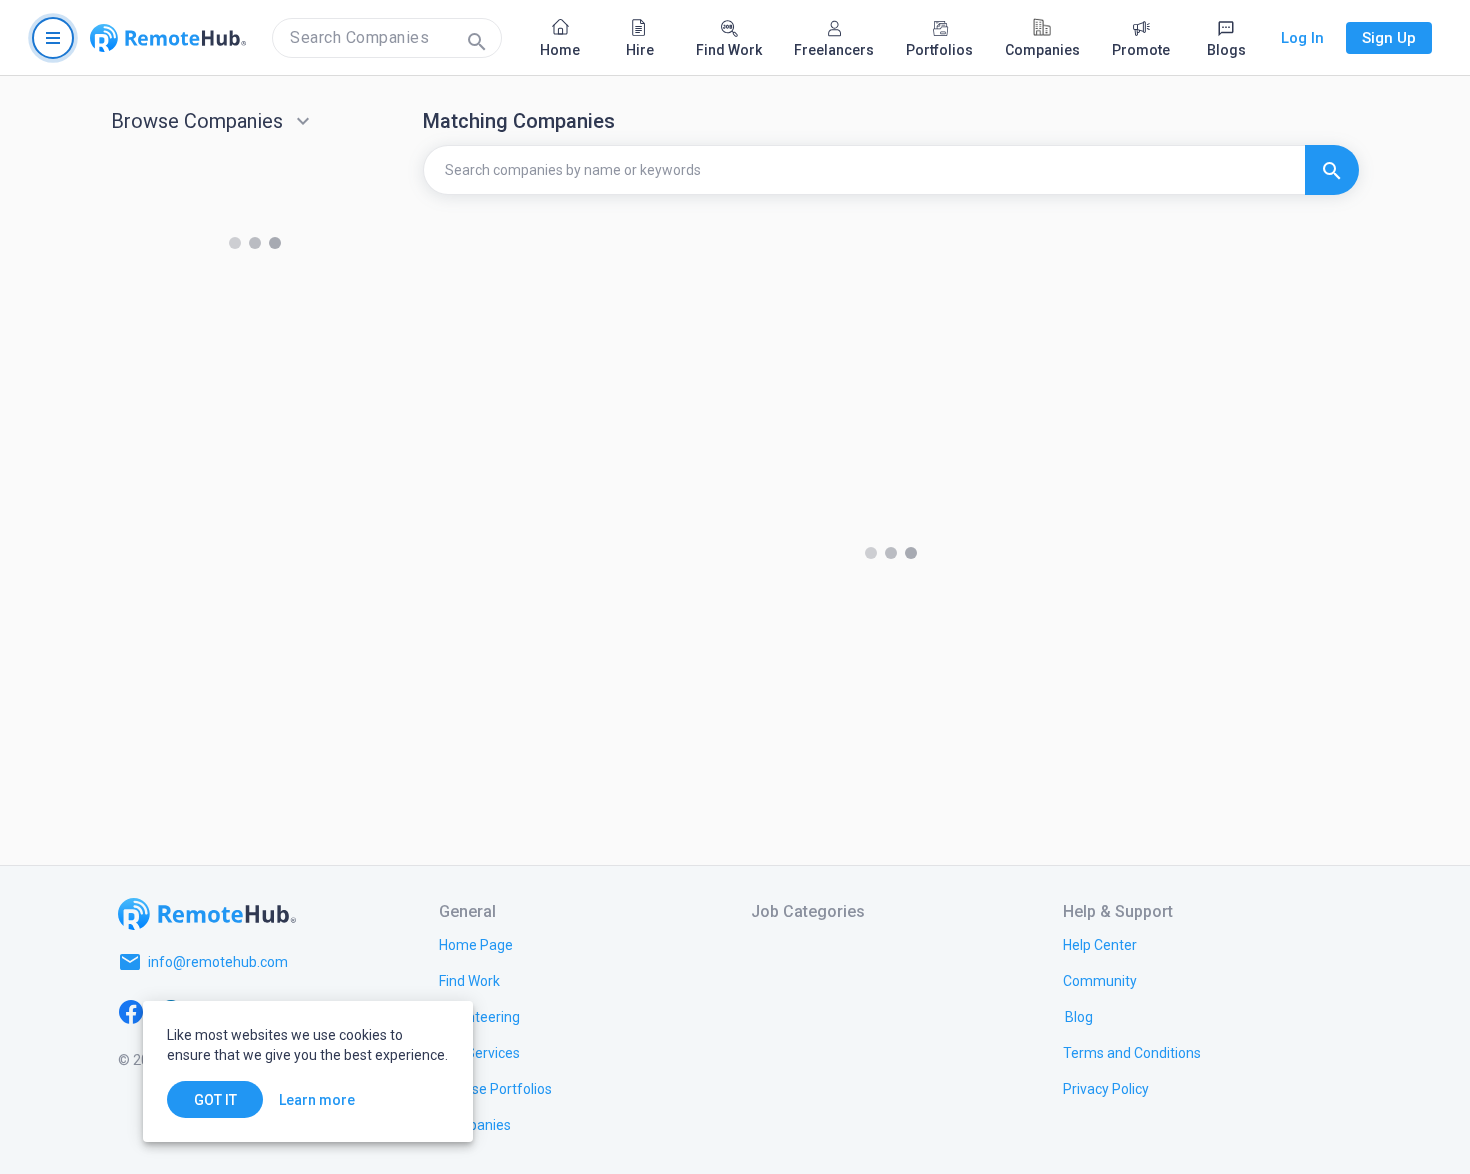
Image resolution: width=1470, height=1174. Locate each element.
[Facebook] (131, 1010)
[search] (387, 38)
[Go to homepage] (168, 38)
